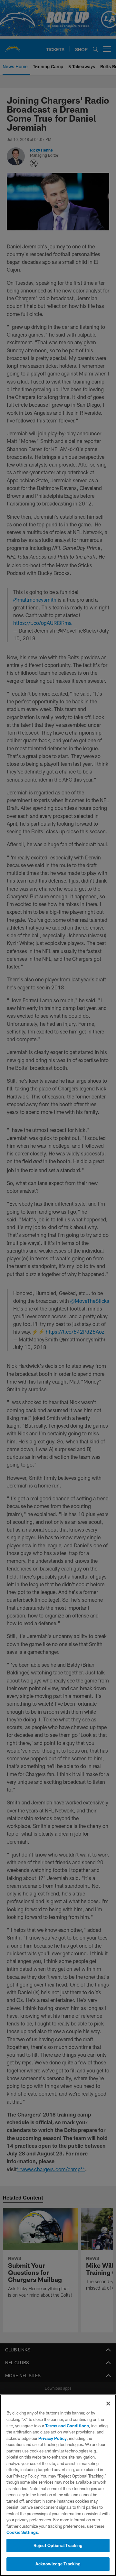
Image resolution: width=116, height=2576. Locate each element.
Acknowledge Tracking (58, 2564)
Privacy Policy (53, 2438)
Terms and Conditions (67, 2426)
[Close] (108, 2404)
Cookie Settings (22, 2532)
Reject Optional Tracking (58, 2545)
